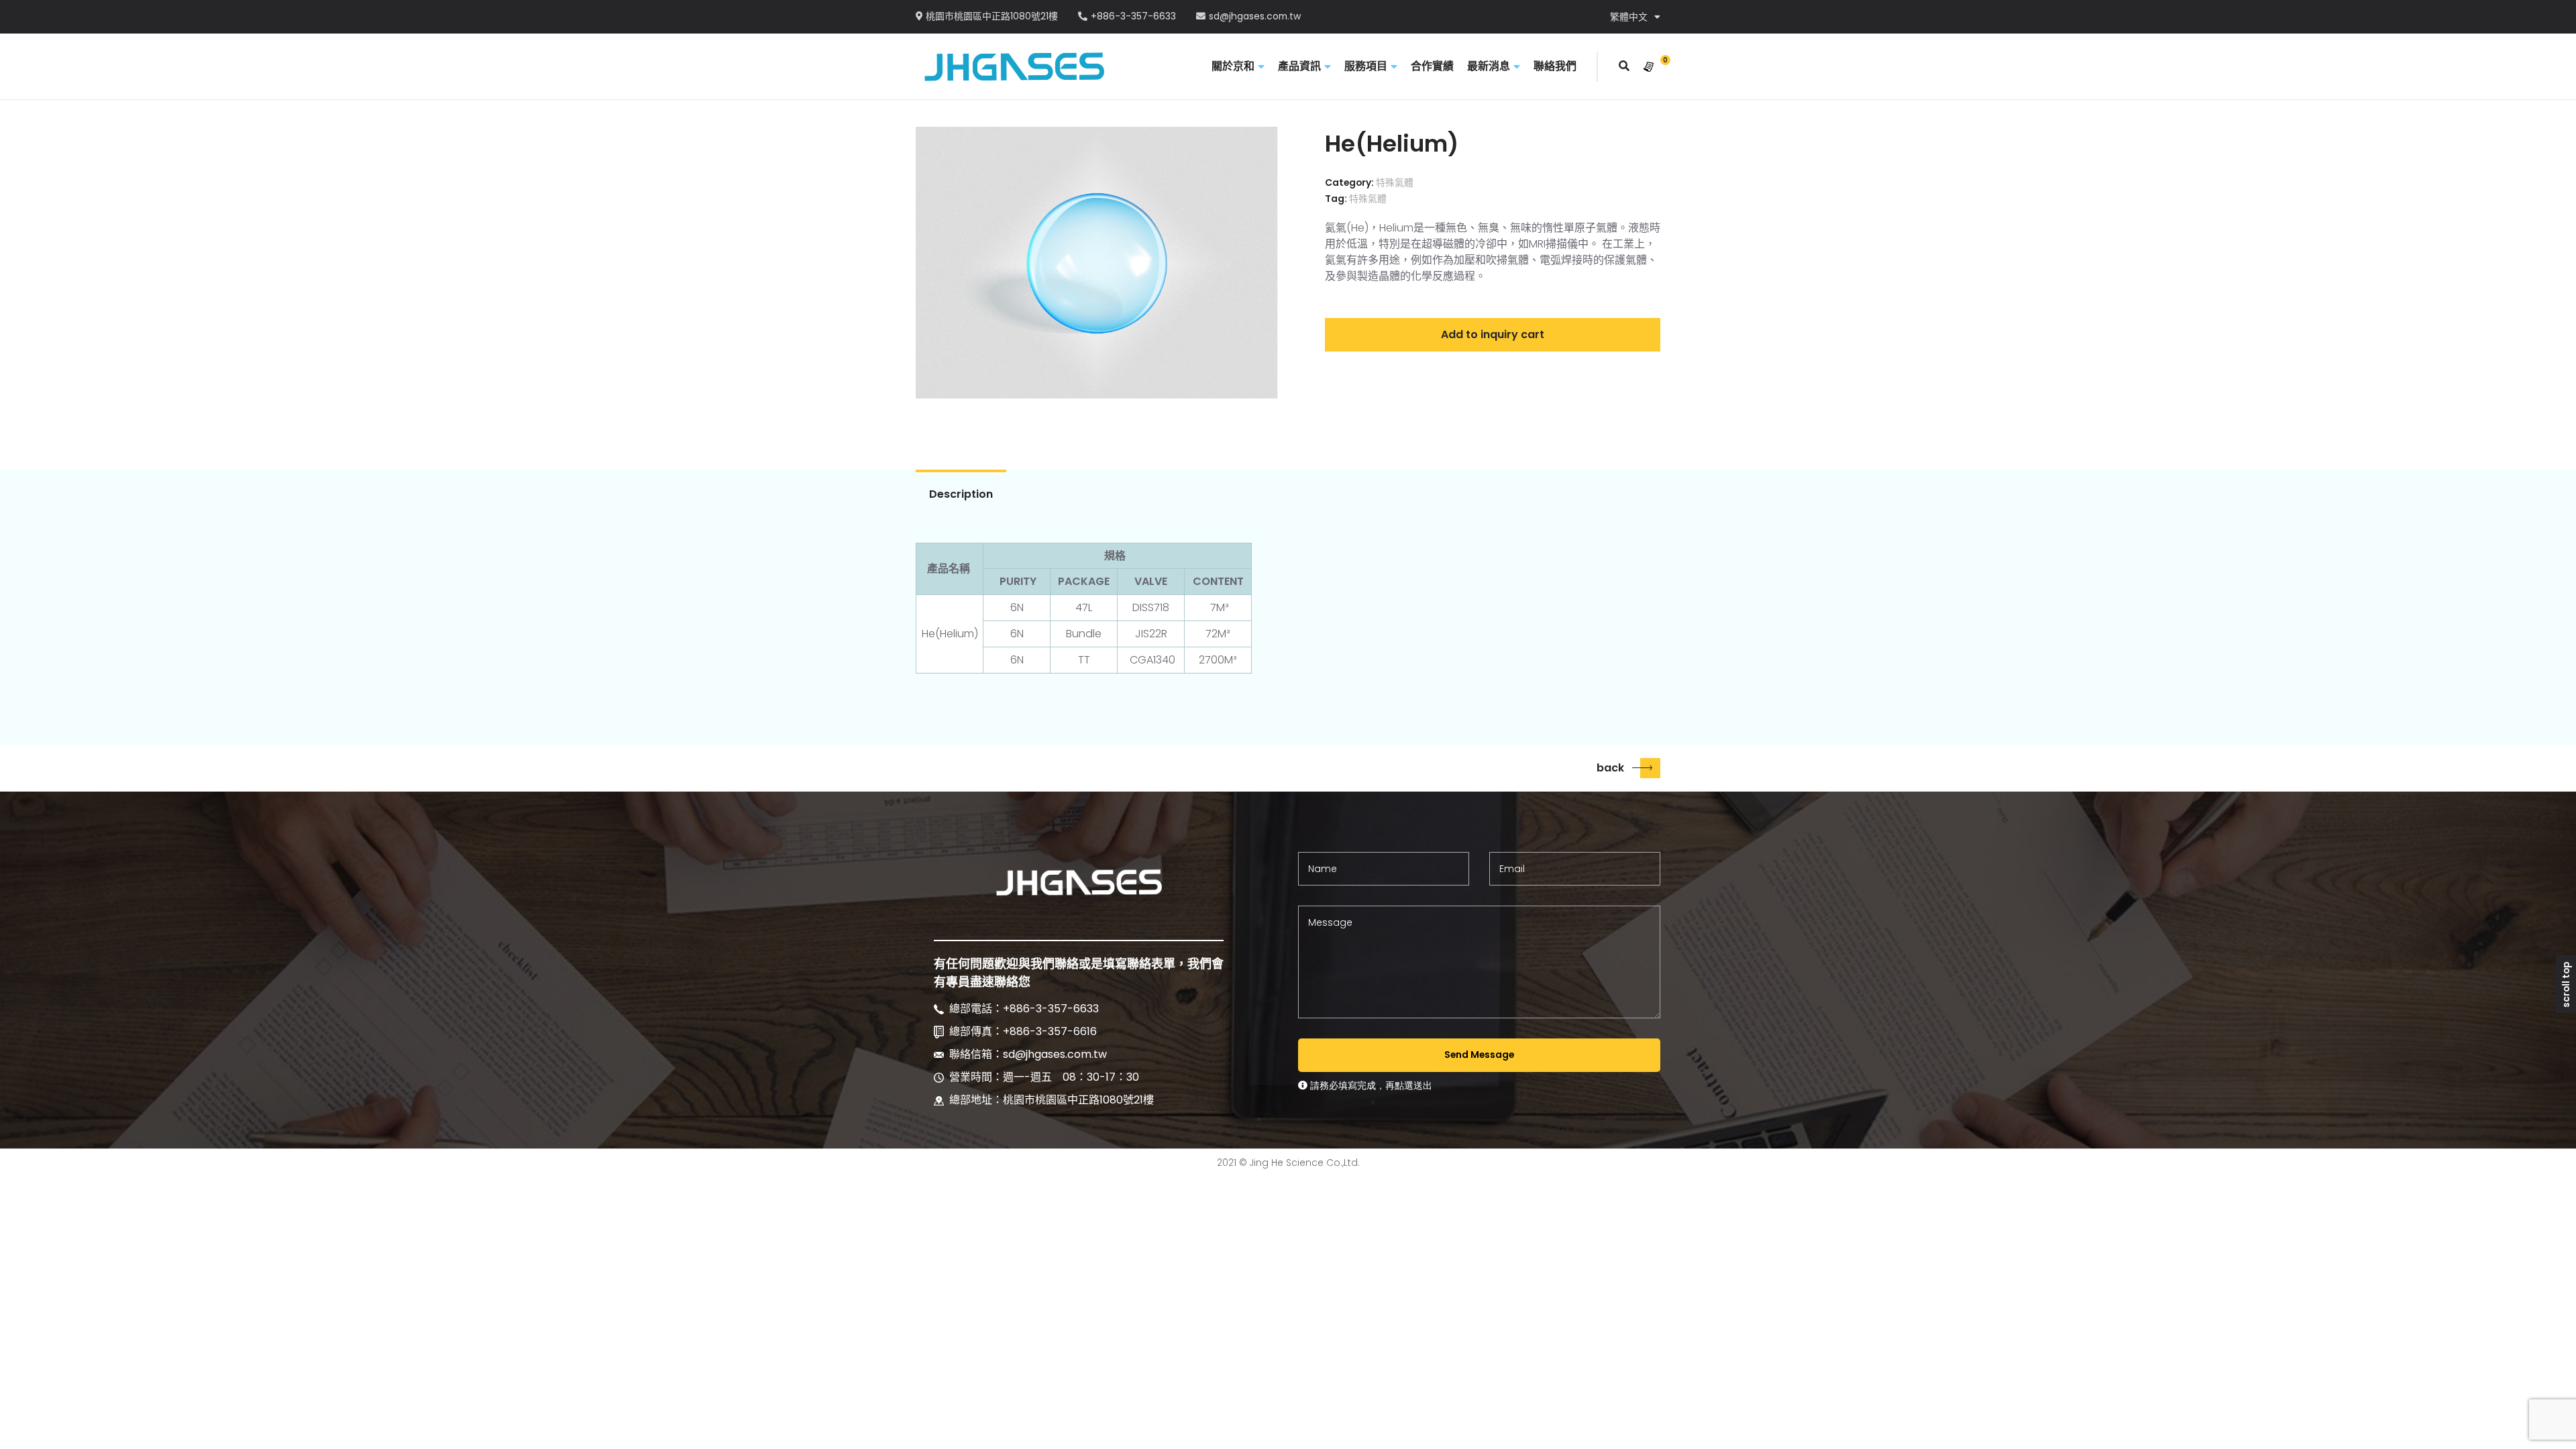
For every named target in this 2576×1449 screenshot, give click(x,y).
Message (1330, 922)
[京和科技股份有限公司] (1014, 66)
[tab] (961, 494)
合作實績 (1432, 66)
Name (1323, 869)
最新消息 (1489, 66)
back (1610, 768)
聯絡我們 (1555, 66)
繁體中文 (1629, 17)
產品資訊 (1299, 66)
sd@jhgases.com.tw (1255, 17)
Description (961, 494)
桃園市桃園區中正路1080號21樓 (992, 17)
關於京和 (1233, 66)
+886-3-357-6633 (1133, 17)
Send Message (1479, 1055)
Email (1512, 869)
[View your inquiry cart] (1649, 67)
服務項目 (1366, 66)
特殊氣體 (1395, 182)
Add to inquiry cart (1493, 334)
